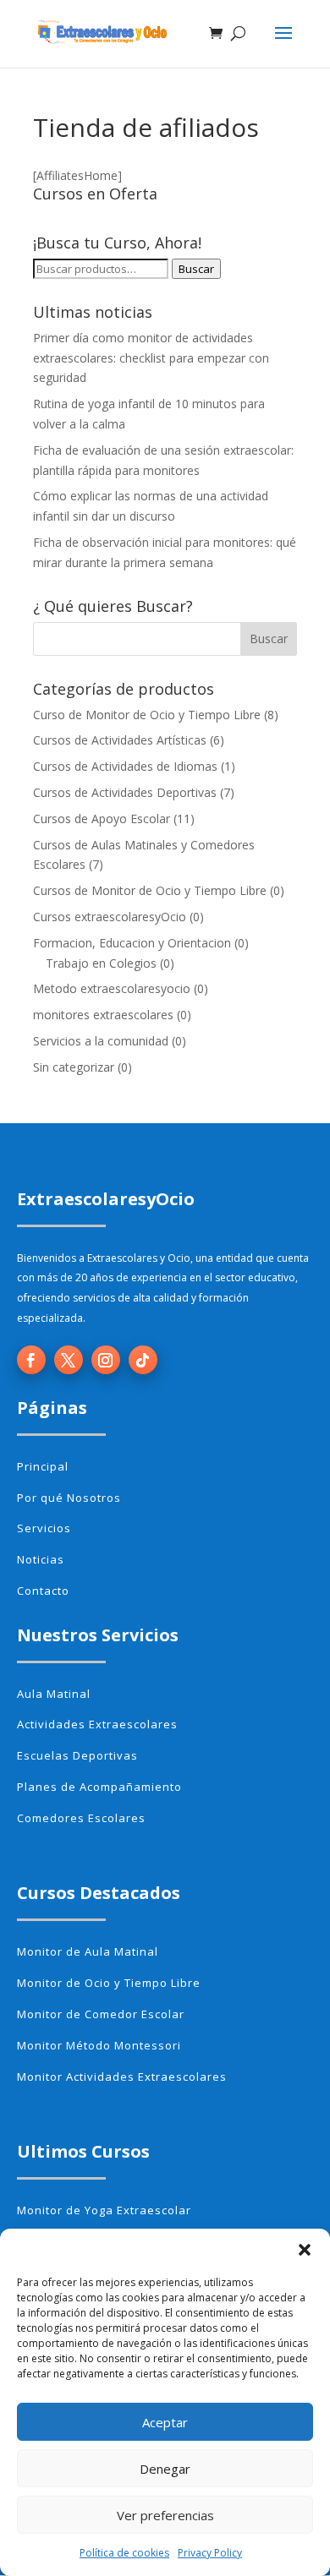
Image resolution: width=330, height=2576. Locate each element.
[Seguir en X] (69, 1360)
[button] (305, 2250)
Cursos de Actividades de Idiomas (125, 766)
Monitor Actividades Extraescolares (122, 2077)
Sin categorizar (74, 1067)
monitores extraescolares (103, 1015)
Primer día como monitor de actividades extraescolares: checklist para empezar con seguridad (151, 358)
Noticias (41, 1559)
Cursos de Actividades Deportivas (125, 792)
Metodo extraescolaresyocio (112, 988)
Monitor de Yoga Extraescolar (104, 2210)
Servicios (44, 1528)
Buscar (196, 269)
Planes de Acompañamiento (99, 1787)
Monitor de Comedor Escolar (101, 2014)
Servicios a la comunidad (101, 1041)
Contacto (43, 1591)
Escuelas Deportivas (77, 1755)
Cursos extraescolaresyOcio (110, 917)
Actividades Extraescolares (97, 1724)
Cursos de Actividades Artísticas (120, 740)
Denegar (165, 2469)
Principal (43, 1466)
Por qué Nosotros (69, 1498)
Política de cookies (124, 2553)
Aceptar (165, 2422)
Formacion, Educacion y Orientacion (132, 943)
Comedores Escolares (81, 1818)
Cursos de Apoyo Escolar (102, 819)
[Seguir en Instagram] (106, 1360)
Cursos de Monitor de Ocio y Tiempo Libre (150, 890)
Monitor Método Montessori (99, 2045)
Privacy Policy (210, 2553)
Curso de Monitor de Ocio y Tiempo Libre (147, 715)
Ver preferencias (165, 2515)
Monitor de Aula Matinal (88, 1951)
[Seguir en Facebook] (31, 1360)
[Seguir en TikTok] (143, 1360)
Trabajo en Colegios (101, 963)
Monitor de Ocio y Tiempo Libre (109, 1983)
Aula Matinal (54, 1694)
